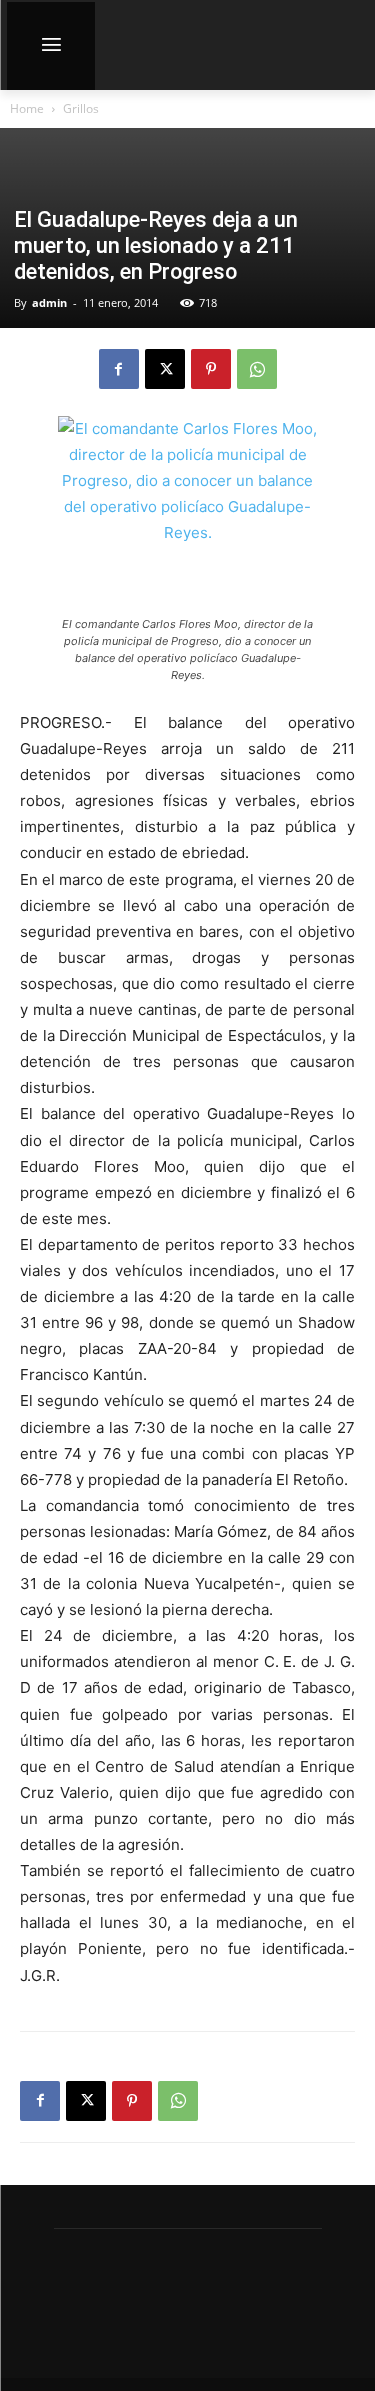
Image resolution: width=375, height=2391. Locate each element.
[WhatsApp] (257, 369)
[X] (165, 369)
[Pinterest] (211, 369)
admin (49, 302)
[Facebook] (119, 369)
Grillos (81, 108)
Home (27, 108)
